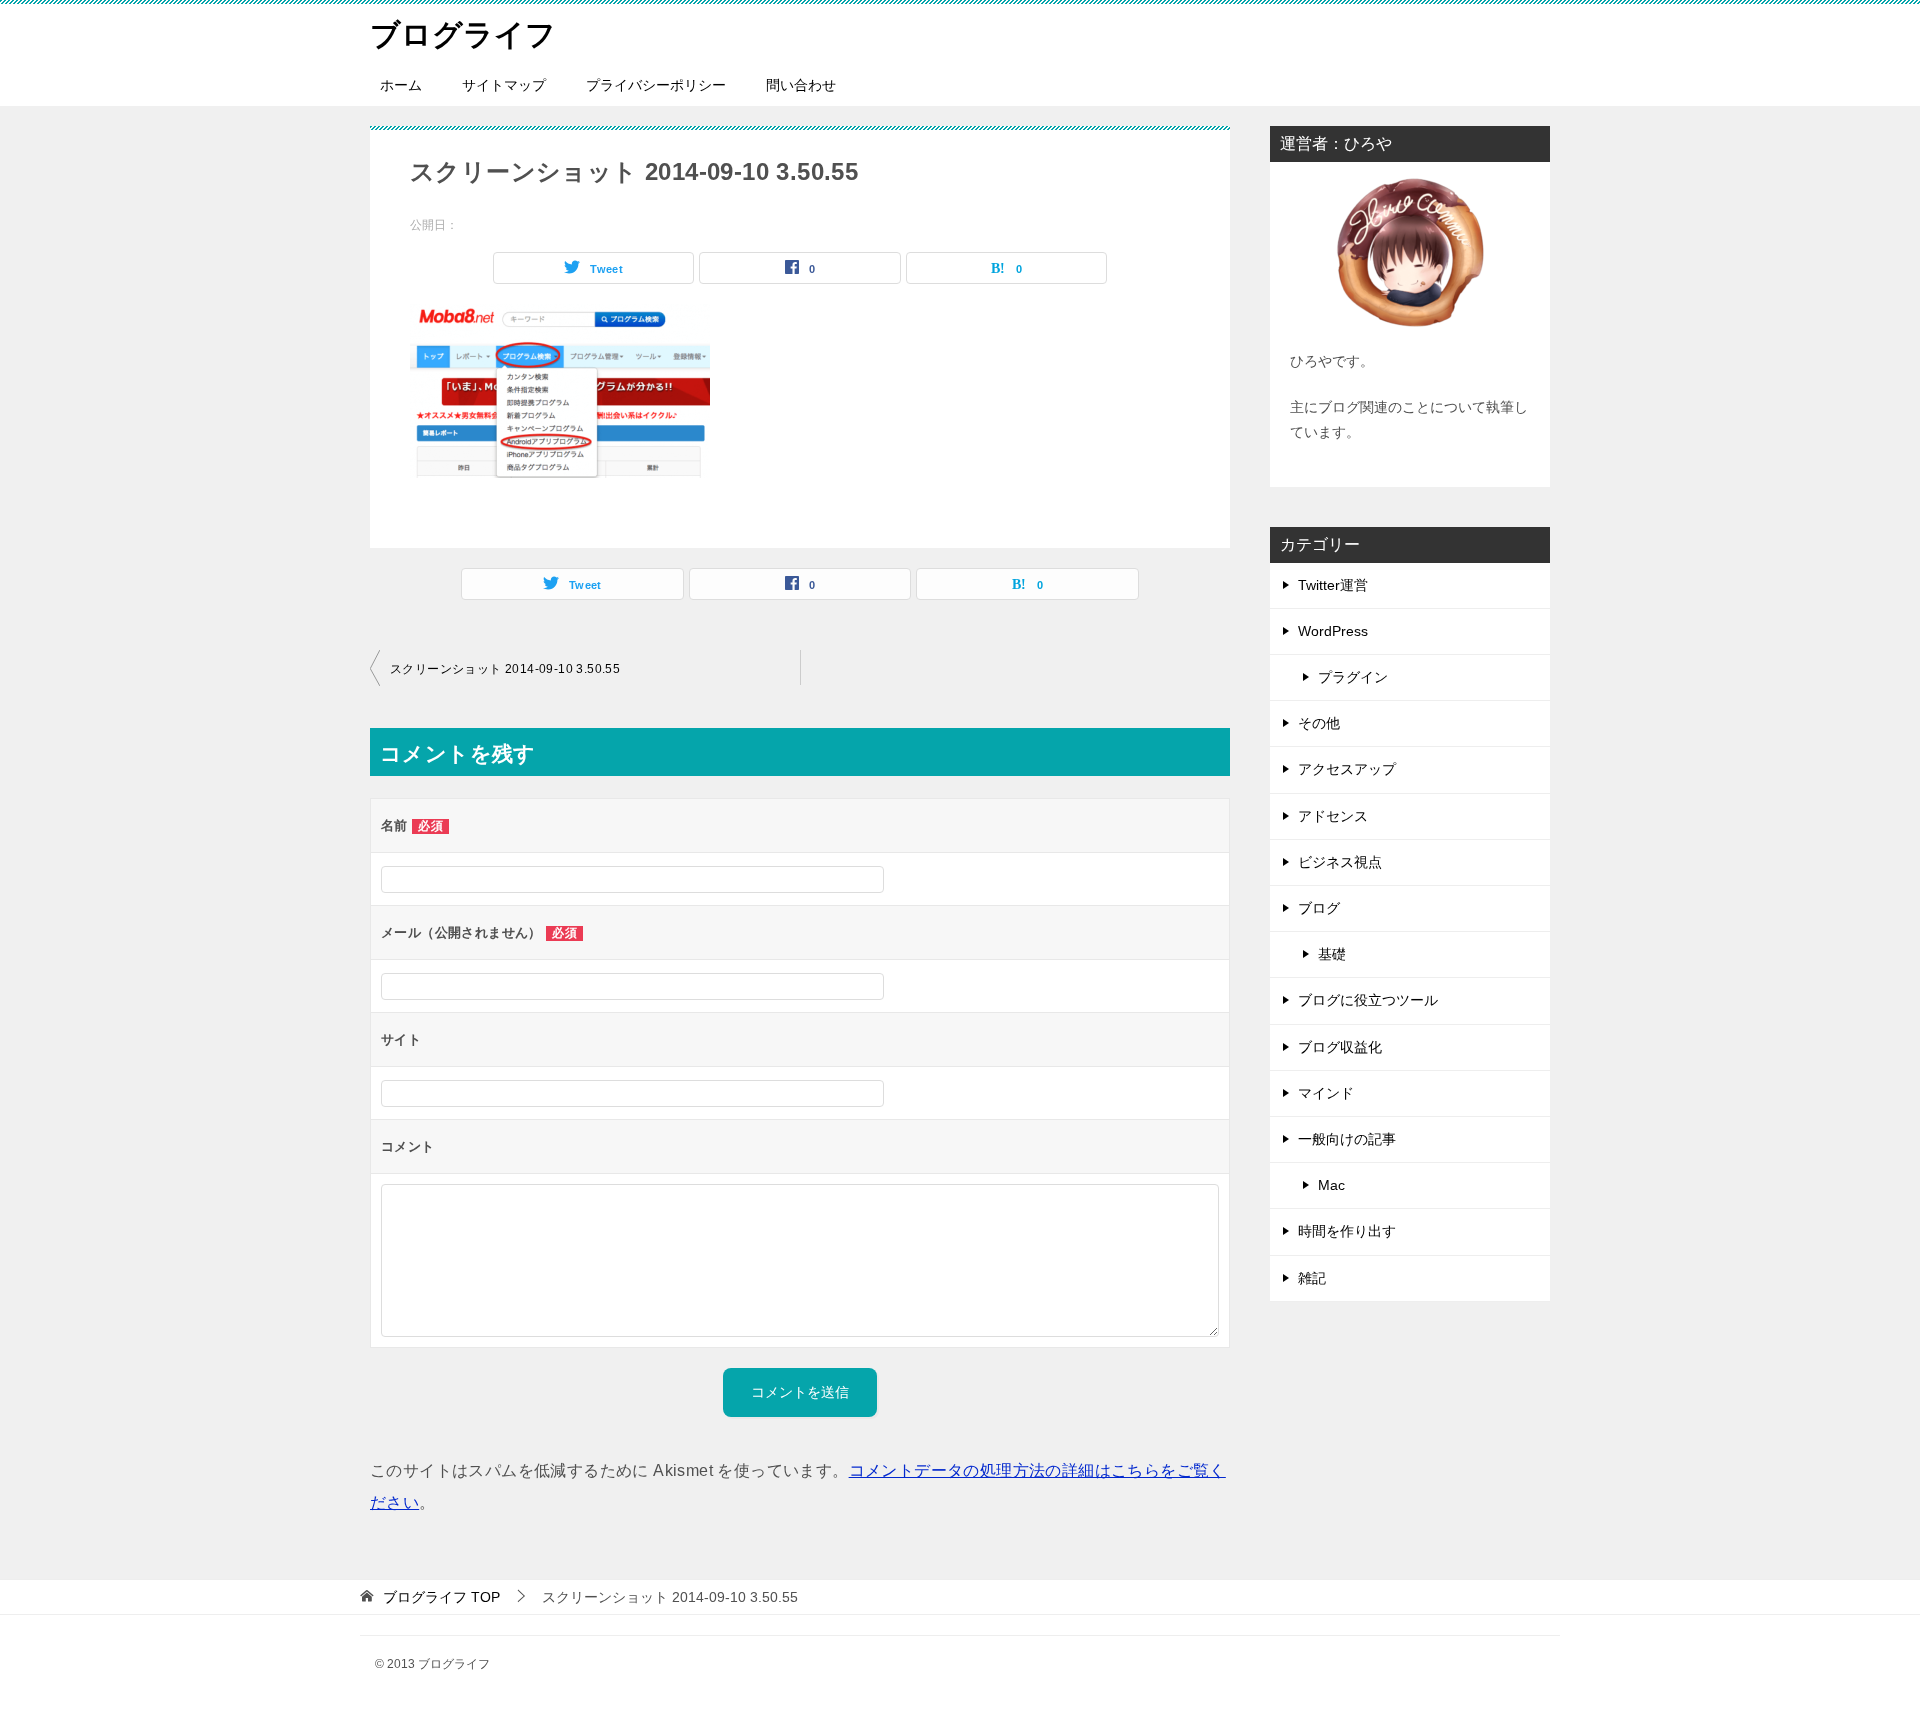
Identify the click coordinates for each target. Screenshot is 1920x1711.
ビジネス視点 (1340, 862)
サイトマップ (504, 85)
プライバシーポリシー (656, 85)
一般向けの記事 (1347, 1139)
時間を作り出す (1347, 1231)
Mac (1331, 1185)
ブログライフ (463, 34)
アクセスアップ (1347, 769)
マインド (1326, 1093)
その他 (1319, 723)
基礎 (1332, 954)
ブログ (1319, 908)
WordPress (1333, 631)
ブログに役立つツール (1368, 1000)
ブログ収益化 (1340, 1047)
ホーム (401, 85)
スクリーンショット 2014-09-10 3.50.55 (505, 669)
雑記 (1312, 1278)
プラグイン (1353, 677)
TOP (441, 1597)
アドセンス (1333, 816)
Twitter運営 (1333, 585)
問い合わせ (801, 85)
